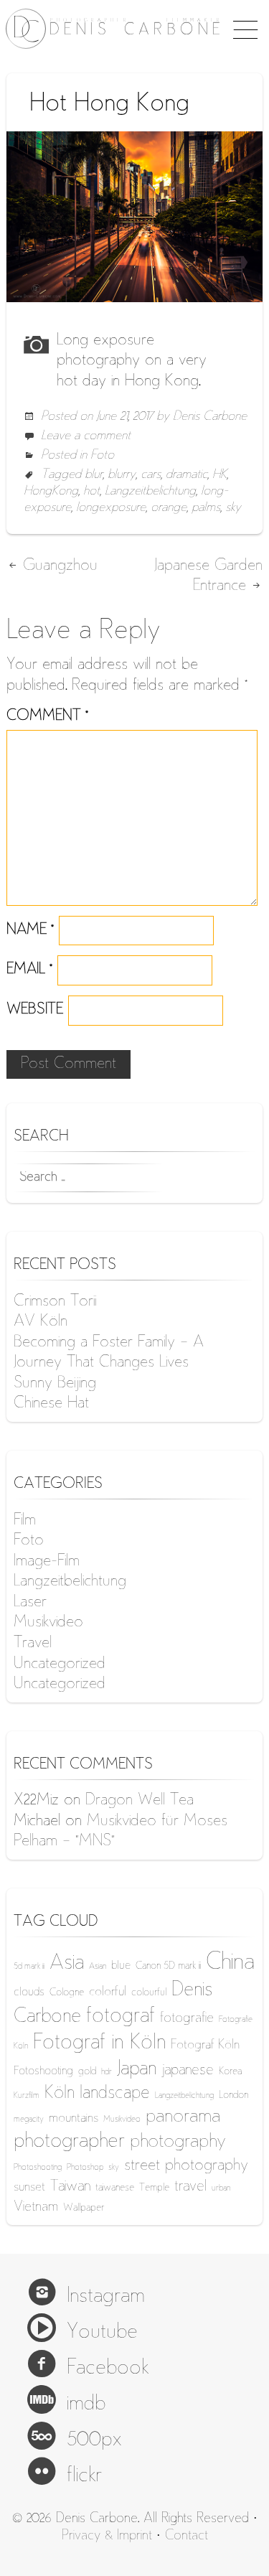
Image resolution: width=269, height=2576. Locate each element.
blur (94, 475)
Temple (154, 2188)
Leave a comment (86, 436)
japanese (188, 2071)
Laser (30, 1603)
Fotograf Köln (205, 2046)
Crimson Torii (55, 1302)
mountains (74, 2119)
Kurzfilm (27, 2096)
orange (169, 508)
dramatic (187, 475)
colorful (108, 1992)
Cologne (67, 1993)
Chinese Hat (51, 1404)
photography (178, 2142)
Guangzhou (58, 566)
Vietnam (36, 2207)
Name (30, 931)
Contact (187, 2536)
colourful (149, 1993)
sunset (29, 2188)
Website (35, 1010)
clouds (29, 1993)
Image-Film (47, 1562)
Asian (98, 1967)
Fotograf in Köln (99, 2044)
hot (91, 492)
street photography (186, 2166)
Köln (60, 2094)
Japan (137, 2070)
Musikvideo (48, 1623)
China (230, 1963)
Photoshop (85, 2168)
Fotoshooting (43, 2072)
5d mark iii (29, 1967)
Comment (47, 717)
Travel (33, 1644)
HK (220, 475)
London (233, 2095)
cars (151, 475)
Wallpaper (84, 2208)
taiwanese (115, 2188)
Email (29, 970)
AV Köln (41, 1322)
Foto (102, 456)
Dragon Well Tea (140, 1801)
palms (206, 508)
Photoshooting (38, 2168)
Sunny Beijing (55, 1384)
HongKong (51, 492)
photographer (69, 2142)
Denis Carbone (210, 417)
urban (221, 2189)
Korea (230, 2072)
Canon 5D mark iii (168, 1966)
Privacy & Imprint (107, 2536)
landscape (115, 2094)
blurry (122, 475)
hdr (107, 2072)
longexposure (111, 508)
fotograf (121, 2017)
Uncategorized (60, 1664)
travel (190, 2187)
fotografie (187, 2019)
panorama (183, 2117)
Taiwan (70, 2187)
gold (87, 2072)
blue (121, 1966)
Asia (67, 1964)
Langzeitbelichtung (150, 492)
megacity (29, 2120)
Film (25, 1521)
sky (233, 508)
